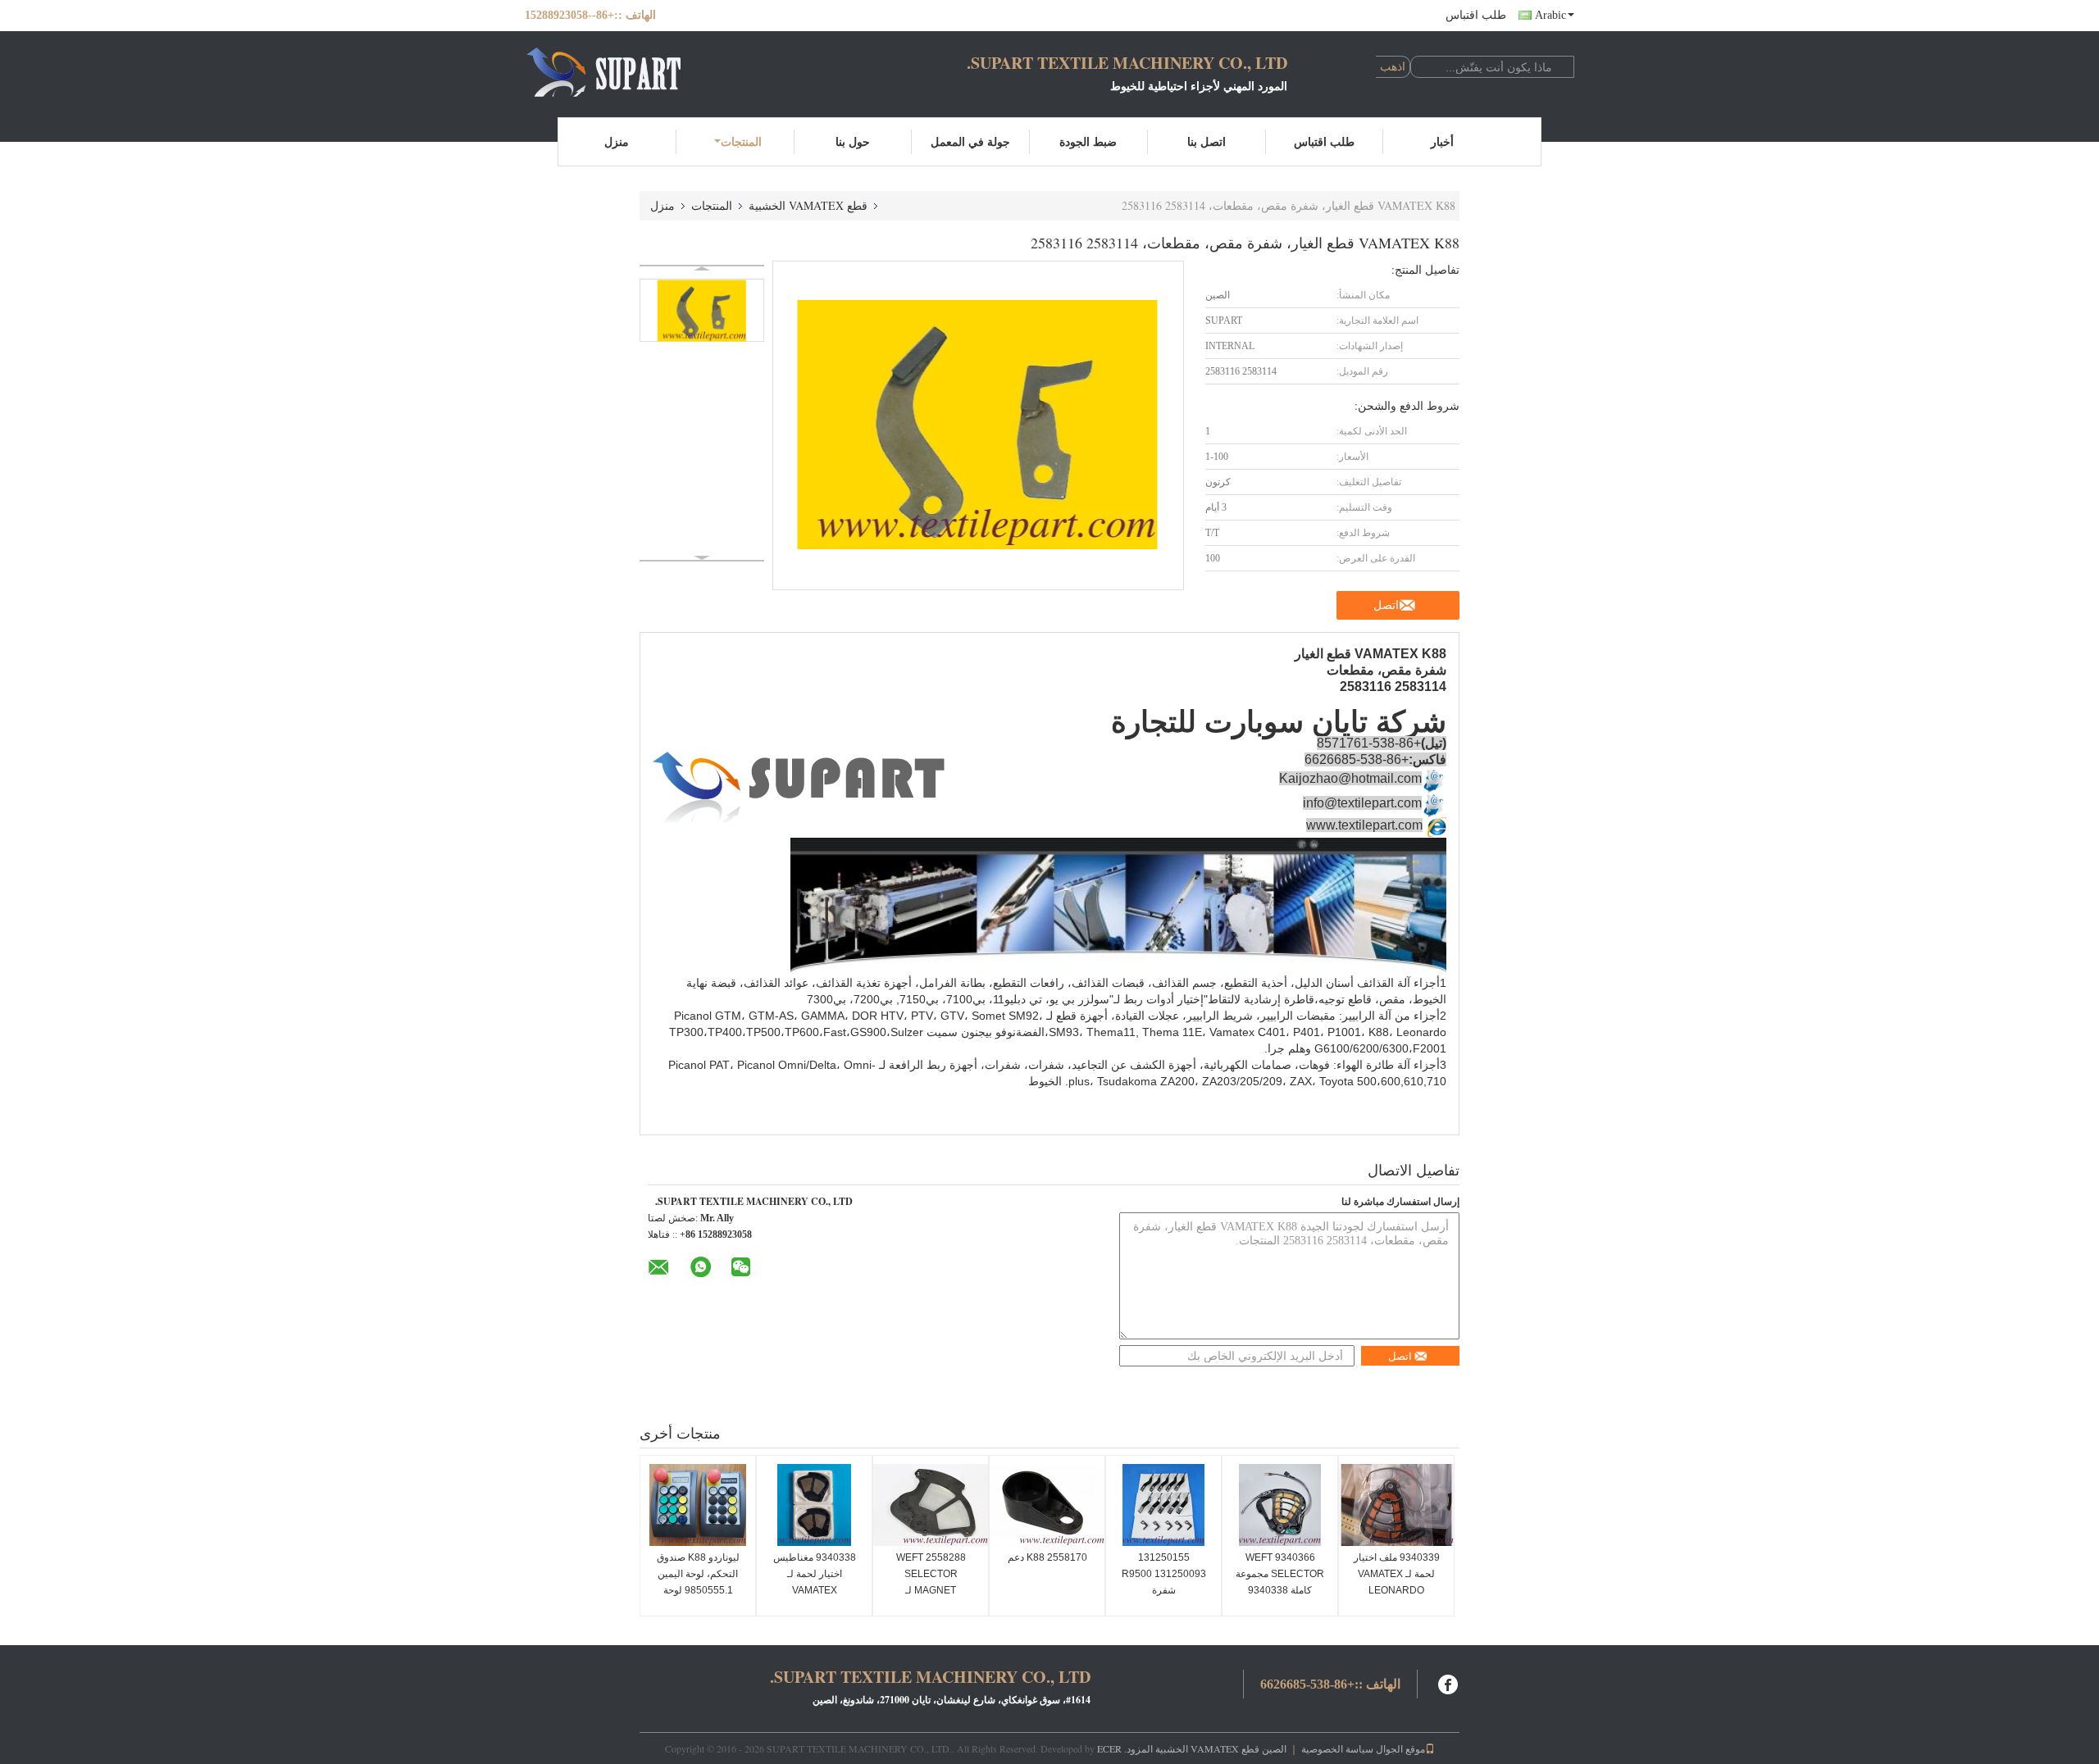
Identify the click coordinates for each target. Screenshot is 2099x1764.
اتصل (1386, 605)
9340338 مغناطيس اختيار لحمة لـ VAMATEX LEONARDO (815, 1582)
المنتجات (741, 141)
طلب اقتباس (1476, 15)
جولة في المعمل (970, 141)
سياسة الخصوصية (1337, 1748)
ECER (1109, 1748)
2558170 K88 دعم (1047, 1557)
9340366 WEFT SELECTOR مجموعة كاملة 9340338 (1280, 1574)
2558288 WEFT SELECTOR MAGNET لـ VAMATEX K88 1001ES (931, 1590)
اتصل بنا (1207, 141)
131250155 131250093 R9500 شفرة (1164, 1574)
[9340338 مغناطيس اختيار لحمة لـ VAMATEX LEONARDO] (814, 1505)
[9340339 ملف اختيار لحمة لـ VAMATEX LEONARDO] (1396, 1505)
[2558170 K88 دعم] (1047, 1505)
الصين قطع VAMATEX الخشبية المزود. (1204, 1748)
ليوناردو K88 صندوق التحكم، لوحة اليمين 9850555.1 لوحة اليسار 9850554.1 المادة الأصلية (698, 1590)
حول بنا (853, 141)
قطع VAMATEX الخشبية (808, 205)
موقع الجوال (1400, 1748)
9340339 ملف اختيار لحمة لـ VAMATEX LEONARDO (1397, 1574)
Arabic (1550, 15)
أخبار (1442, 141)
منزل (617, 141)
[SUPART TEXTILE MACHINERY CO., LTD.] (615, 72)
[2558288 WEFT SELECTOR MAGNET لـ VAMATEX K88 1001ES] (931, 1505)
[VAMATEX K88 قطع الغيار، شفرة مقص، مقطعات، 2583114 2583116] (702, 310)
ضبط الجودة (1088, 141)
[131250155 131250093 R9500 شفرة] (1163, 1505)
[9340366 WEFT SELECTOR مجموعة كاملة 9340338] (1280, 1505)
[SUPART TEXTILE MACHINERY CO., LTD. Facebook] (1449, 1682)
